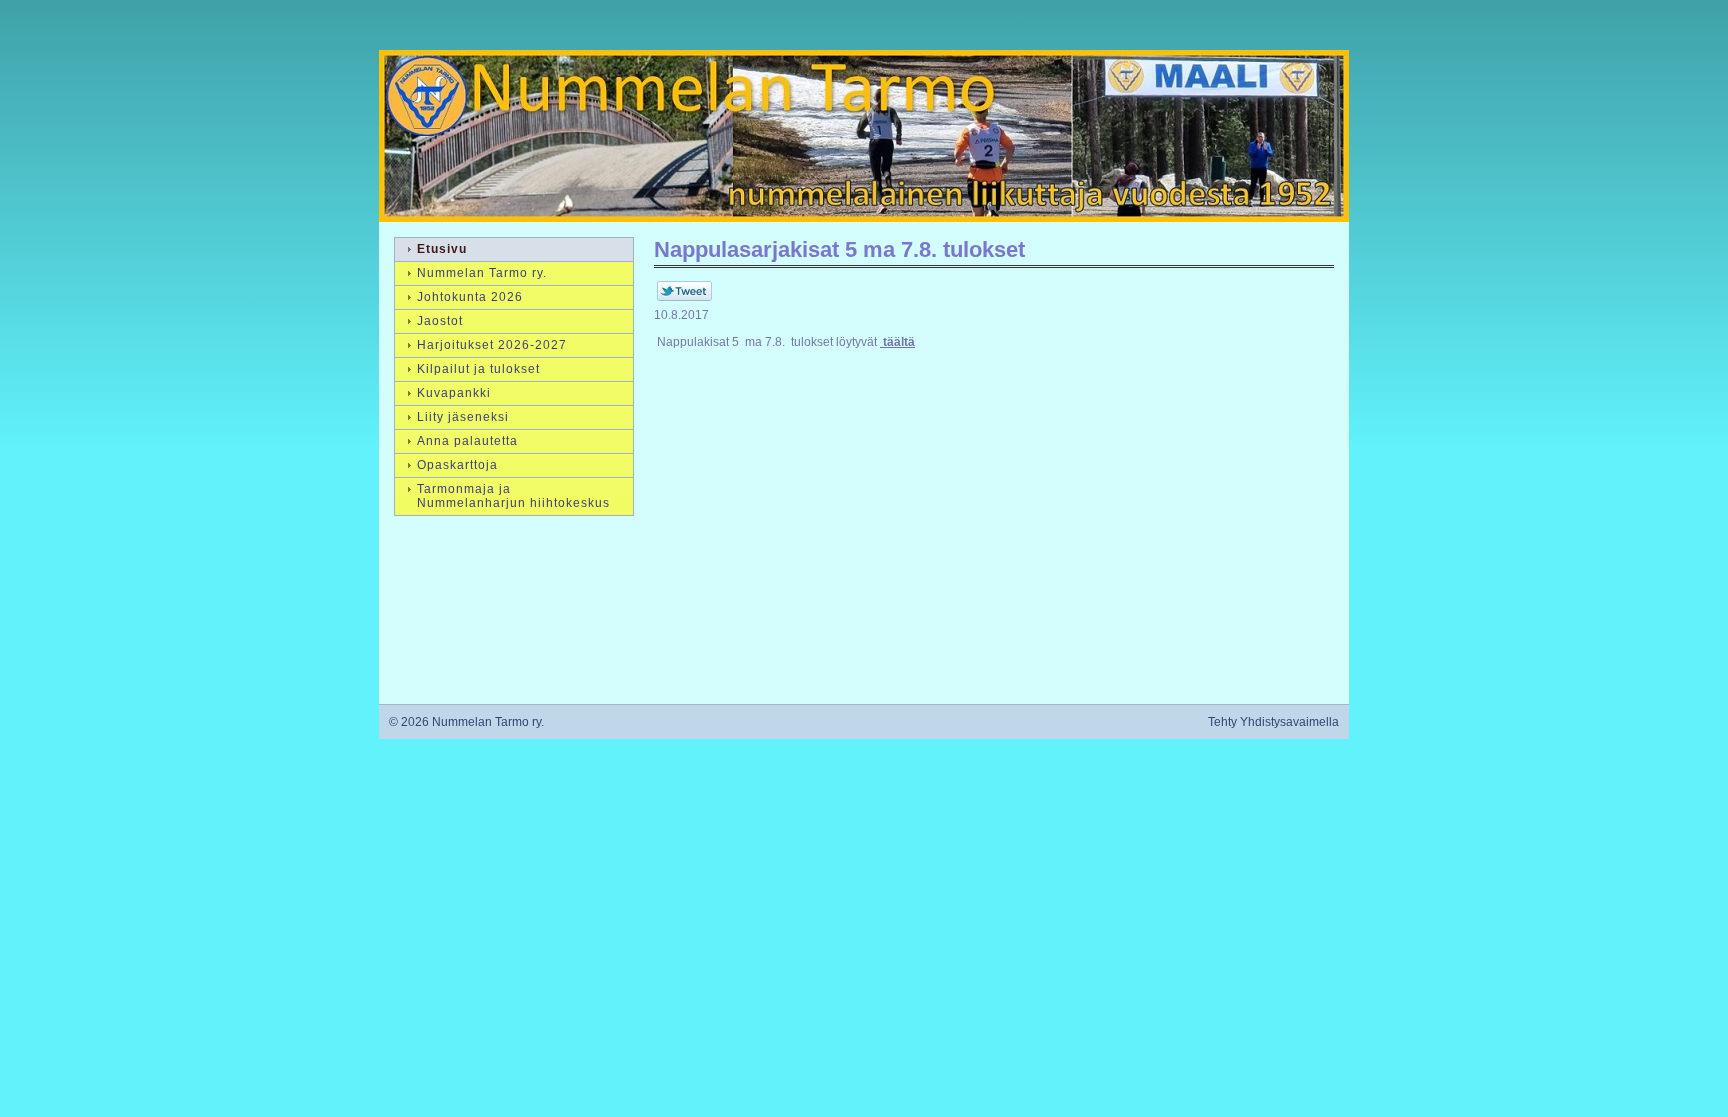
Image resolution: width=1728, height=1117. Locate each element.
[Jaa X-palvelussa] (684, 297)
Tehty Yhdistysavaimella (1273, 722)
